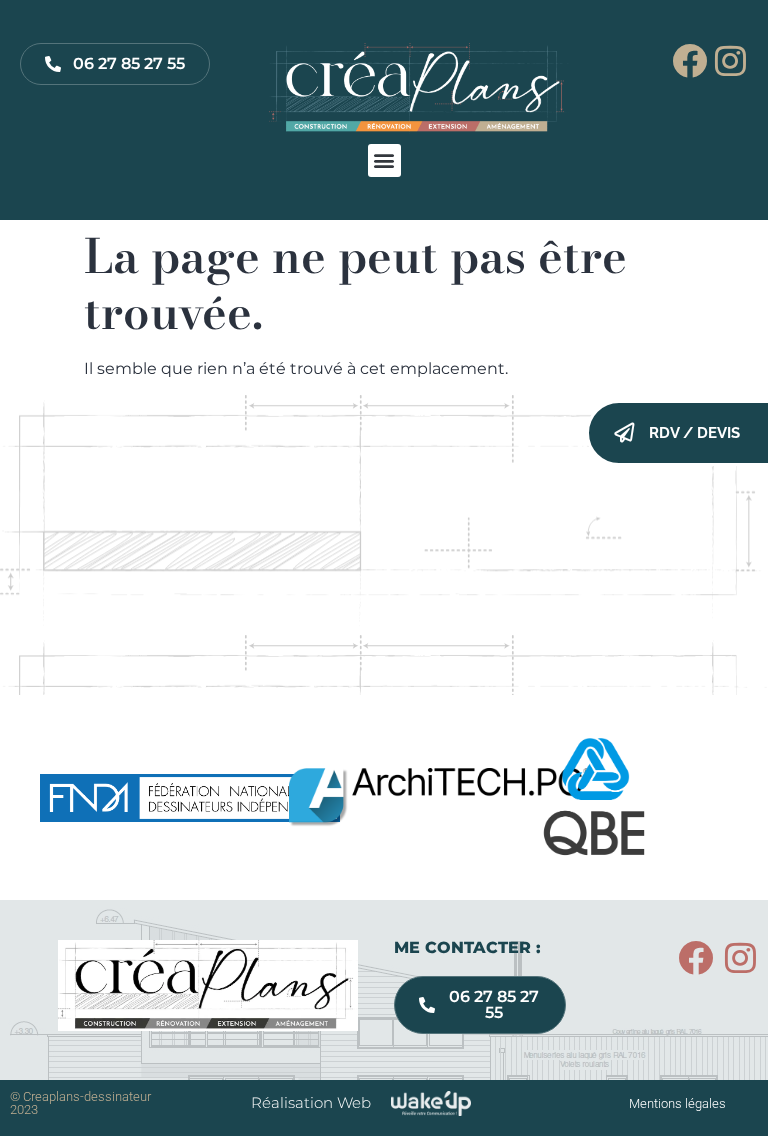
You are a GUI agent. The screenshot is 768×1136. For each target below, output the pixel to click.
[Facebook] (689, 60)
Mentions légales (677, 1103)
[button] (384, 160)
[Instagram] (730, 60)
